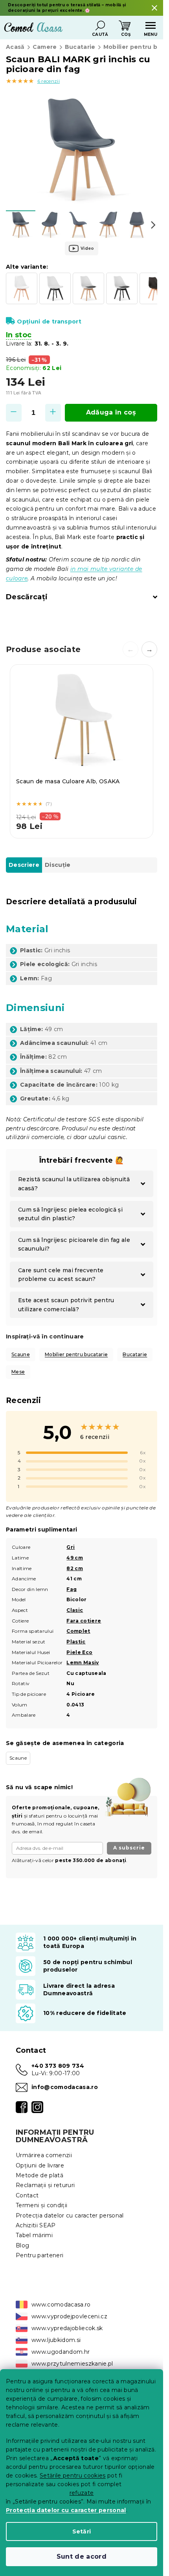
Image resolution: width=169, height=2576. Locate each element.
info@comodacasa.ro (65, 2087)
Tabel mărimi (34, 2235)
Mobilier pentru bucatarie (76, 1354)
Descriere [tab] (24, 865)
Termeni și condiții (41, 2205)
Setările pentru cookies (73, 2476)
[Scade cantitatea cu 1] (14, 413)
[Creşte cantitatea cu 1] (53, 413)
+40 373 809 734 (58, 2066)
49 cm (75, 1558)
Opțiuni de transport (49, 322)
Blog (22, 2245)
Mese (18, 1372)
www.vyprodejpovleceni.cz (69, 2316)
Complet (78, 1631)
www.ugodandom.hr (61, 2352)
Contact (27, 2195)
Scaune (21, 1354)
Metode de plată (39, 2175)
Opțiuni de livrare (40, 2165)
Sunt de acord (82, 2556)
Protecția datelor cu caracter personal (66, 2510)
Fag (72, 1589)
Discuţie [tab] (58, 865)
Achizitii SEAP (36, 2225)
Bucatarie (135, 1354)
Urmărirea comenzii (44, 2155)
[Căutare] (100, 26)
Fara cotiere (84, 1621)
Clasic (75, 1610)
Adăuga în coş (111, 412)
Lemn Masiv (83, 1663)
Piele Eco (79, 1652)
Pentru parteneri (39, 2255)
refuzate (82, 2493)
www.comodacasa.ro (61, 2305)
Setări (82, 2531)
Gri (71, 1547)
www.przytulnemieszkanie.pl (72, 2364)
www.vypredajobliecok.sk (67, 2328)
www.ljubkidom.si (56, 2340)
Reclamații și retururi (45, 2185)
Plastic (76, 1642)
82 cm (75, 1568)
